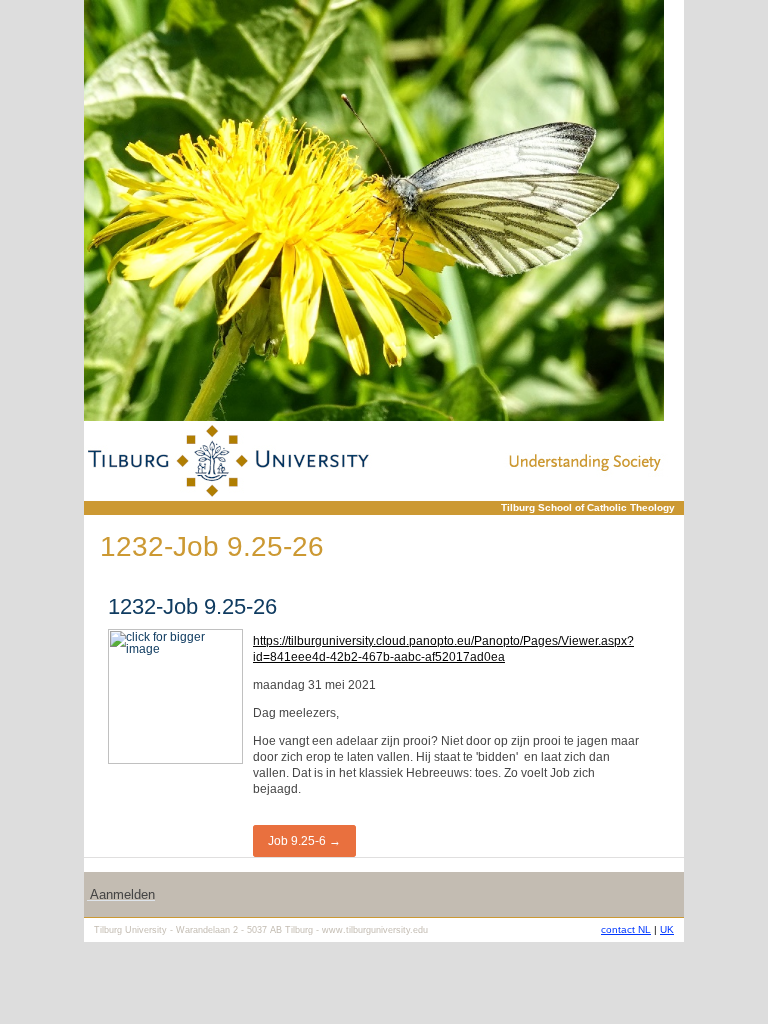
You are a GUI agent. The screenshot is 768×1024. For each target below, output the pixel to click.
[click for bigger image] (374, 210)
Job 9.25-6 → (304, 841)
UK (667, 929)
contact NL (626, 929)
